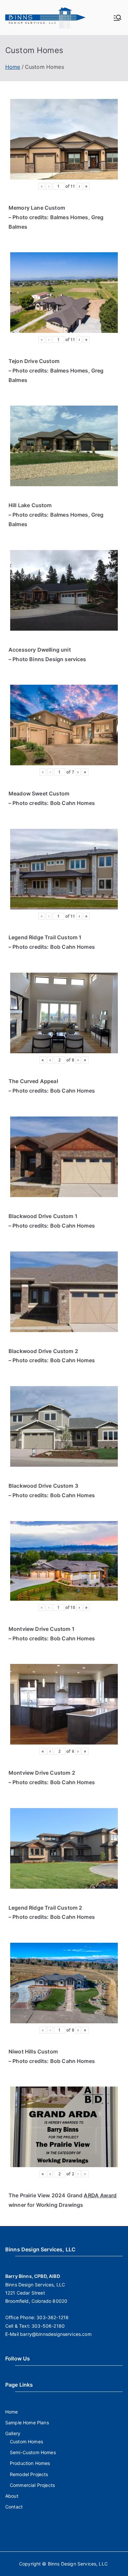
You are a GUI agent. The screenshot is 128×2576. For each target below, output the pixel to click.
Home (12, 2412)
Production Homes (30, 2463)
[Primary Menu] (117, 18)
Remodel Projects (29, 2474)
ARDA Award (100, 2195)
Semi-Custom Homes (33, 2452)
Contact (14, 2507)
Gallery (13, 2433)
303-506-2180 (48, 2326)
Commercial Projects (32, 2485)
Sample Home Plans (27, 2423)
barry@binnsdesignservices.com (56, 2334)
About (12, 2496)
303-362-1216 (53, 2317)
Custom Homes (26, 2442)
